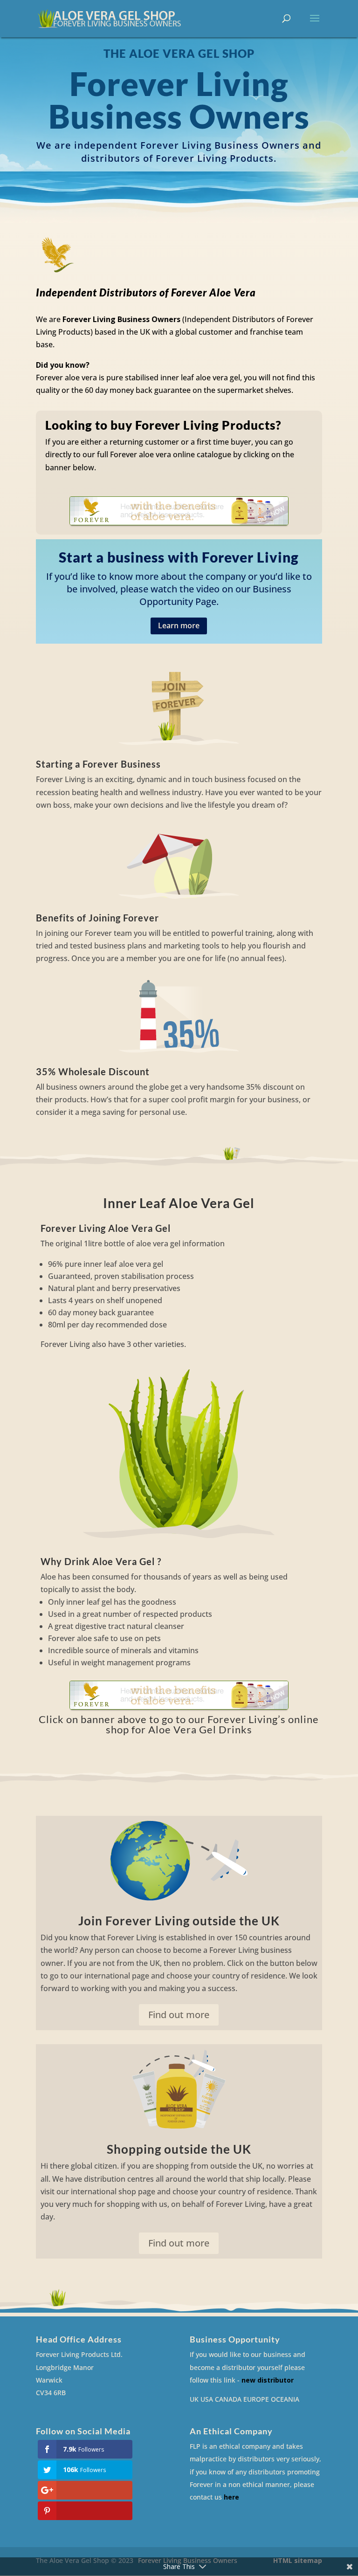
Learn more (179, 625)
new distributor (268, 2380)
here (231, 2497)
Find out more (179, 2015)
